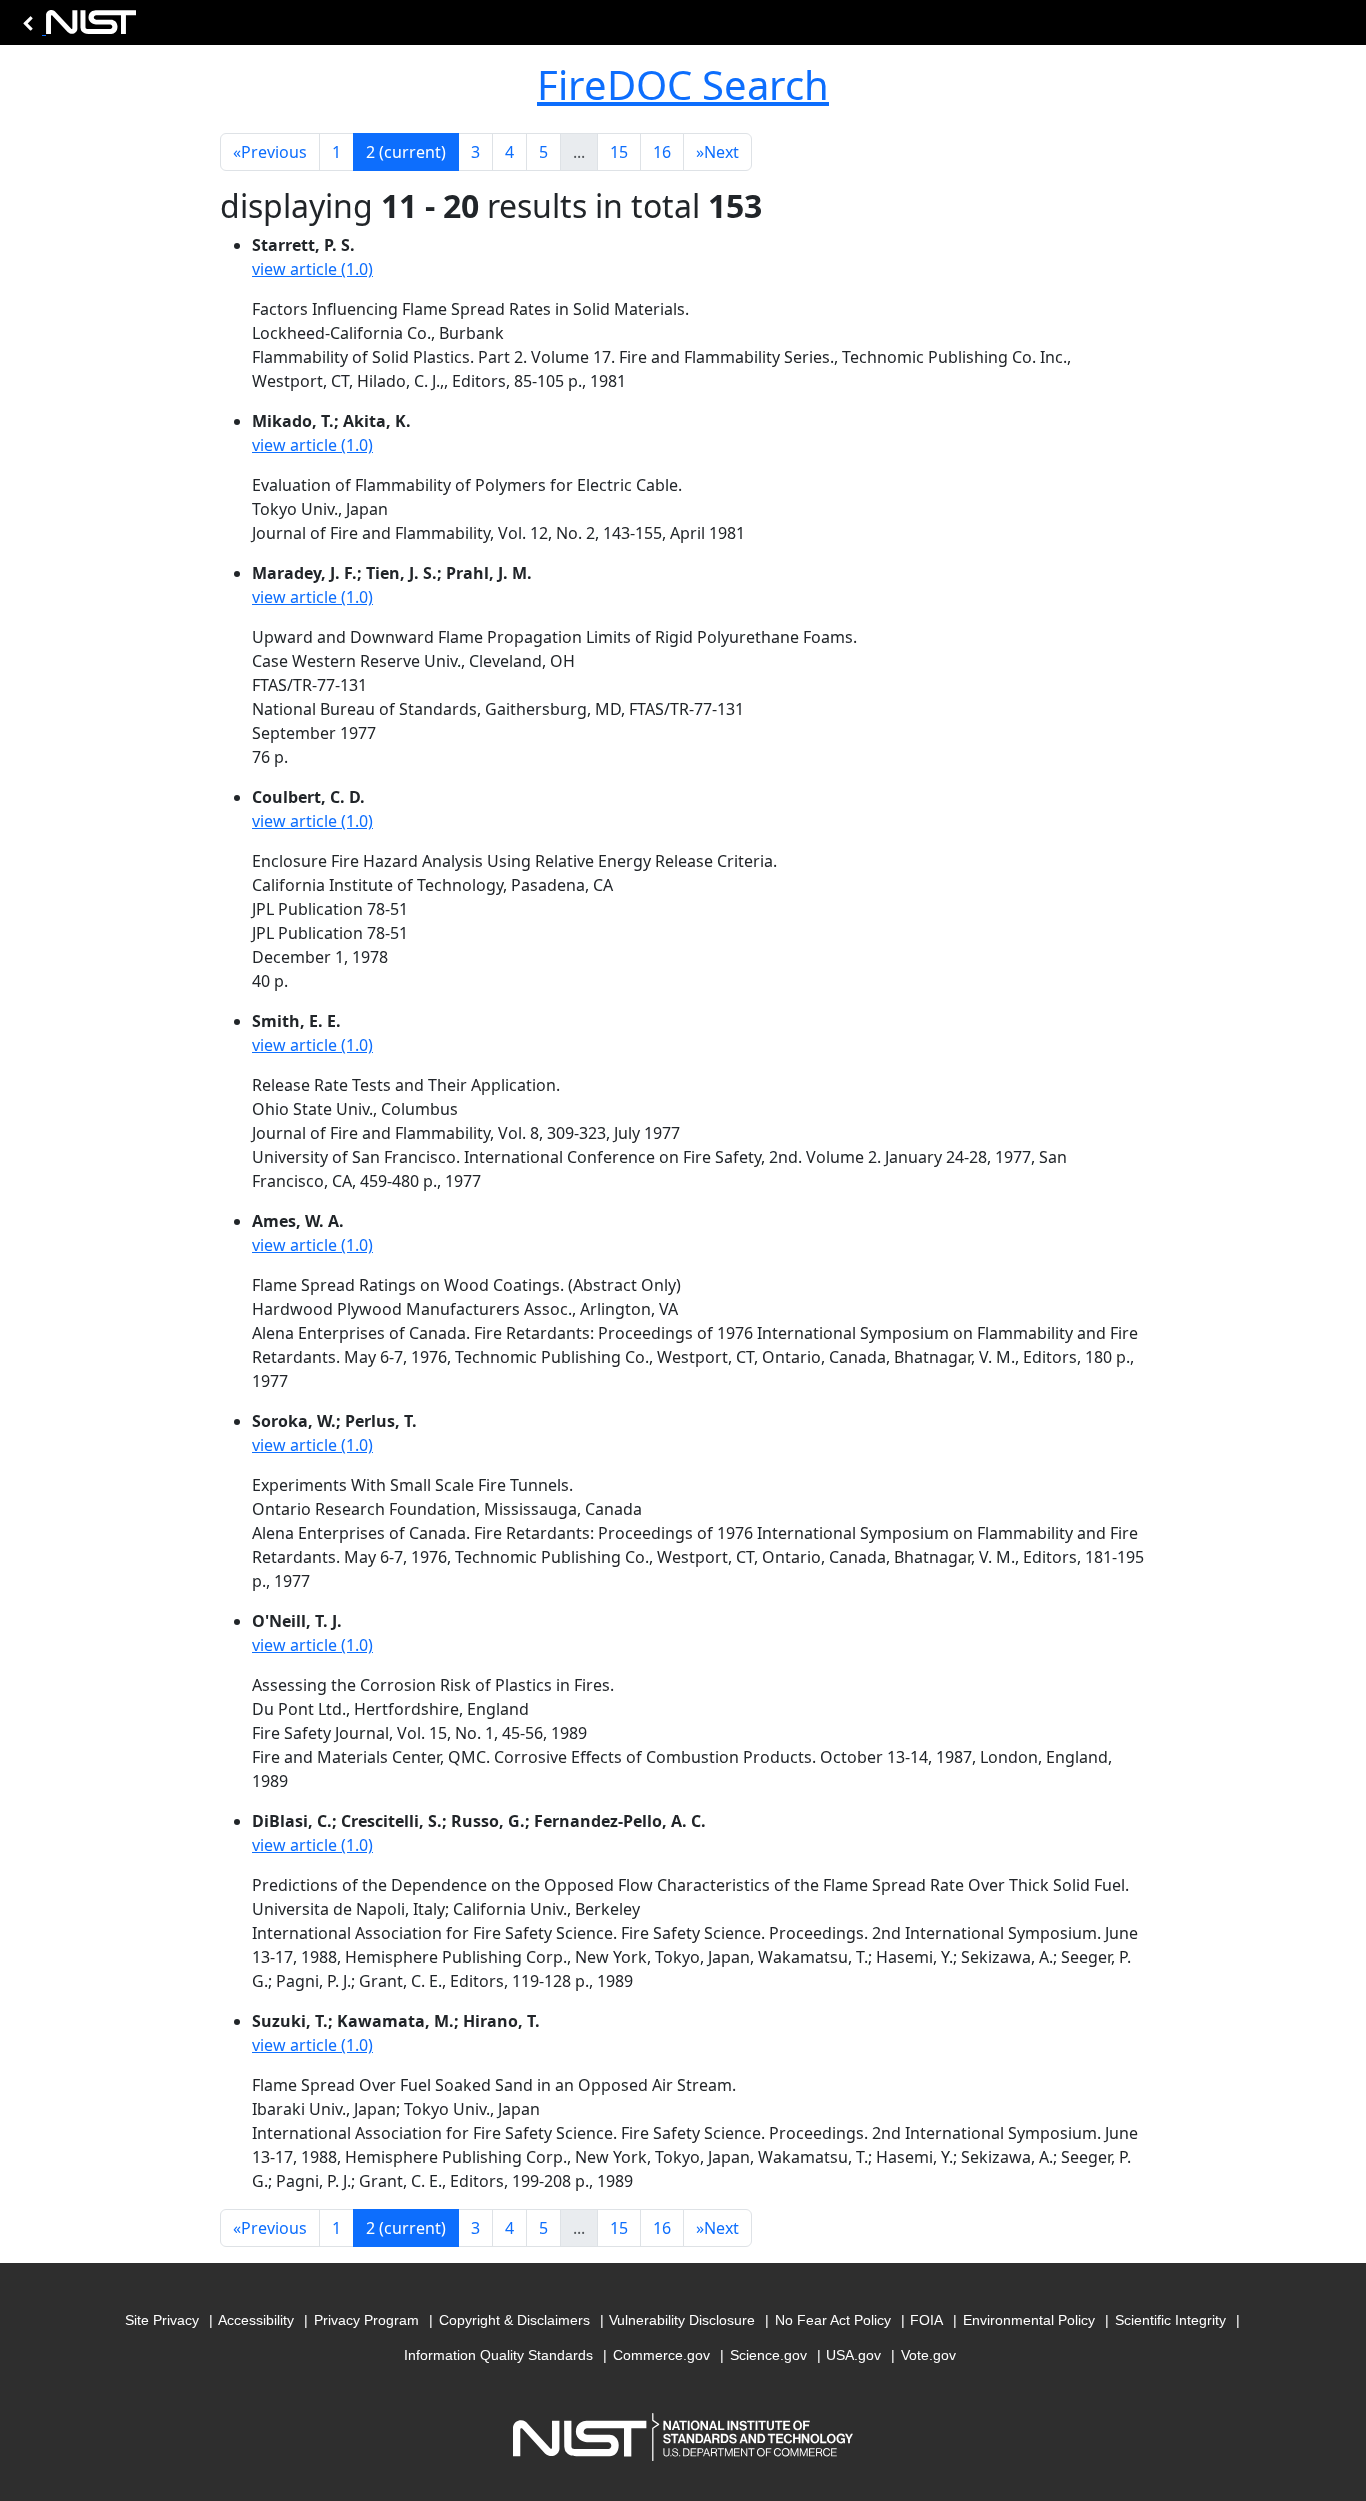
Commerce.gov (661, 2355)
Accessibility (256, 2320)
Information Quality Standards (498, 2355)
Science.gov (768, 2355)
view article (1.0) (312, 269)
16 (662, 152)
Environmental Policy (1029, 2320)
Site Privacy (162, 2320)
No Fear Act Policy (833, 2320)
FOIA (926, 2320)
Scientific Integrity (1170, 2320)
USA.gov (853, 2355)
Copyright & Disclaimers (514, 2320)
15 (619, 152)
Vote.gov (928, 2355)
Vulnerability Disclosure (682, 2320)
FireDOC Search (683, 84)
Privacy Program (366, 2320)
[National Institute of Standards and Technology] (76, 27)
